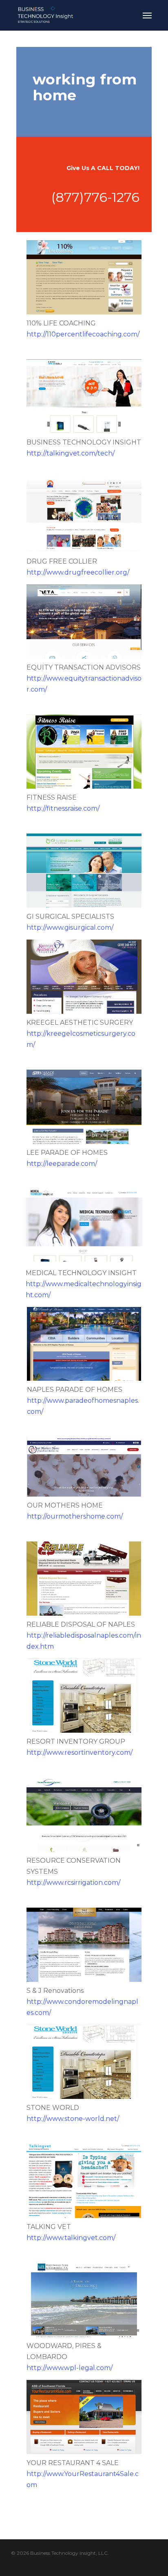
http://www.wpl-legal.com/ (70, 2368)
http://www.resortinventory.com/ (80, 1752)
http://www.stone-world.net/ (73, 2119)
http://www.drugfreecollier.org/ (78, 572)
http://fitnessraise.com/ (63, 808)
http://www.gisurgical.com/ (70, 928)
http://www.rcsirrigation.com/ (73, 1883)
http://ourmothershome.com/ (75, 1516)
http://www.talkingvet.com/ (71, 2238)
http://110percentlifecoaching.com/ (83, 334)
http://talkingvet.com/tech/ (71, 453)
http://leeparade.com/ (62, 1164)
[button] (147, 15)
